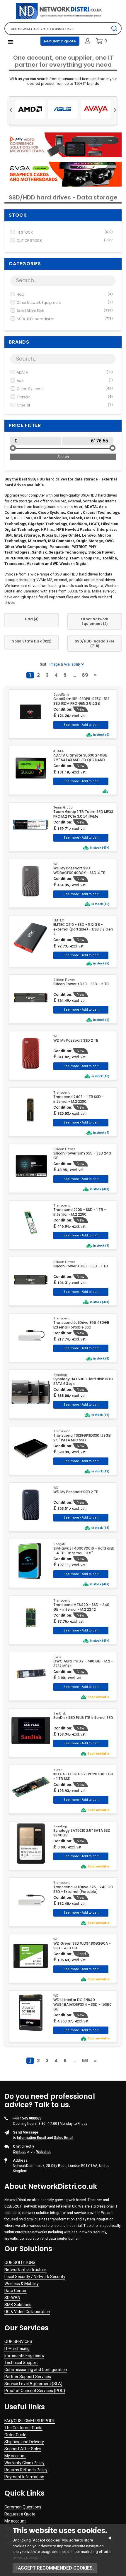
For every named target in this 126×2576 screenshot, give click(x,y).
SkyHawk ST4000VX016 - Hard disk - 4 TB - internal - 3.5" (84, 1551)
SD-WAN (12, 2298)
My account (15, 2456)
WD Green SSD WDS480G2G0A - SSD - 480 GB (82, 1946)
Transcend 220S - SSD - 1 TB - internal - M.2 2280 (80, 1212)
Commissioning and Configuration (36, 2370)
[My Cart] (99, 41)
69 (85, 675)
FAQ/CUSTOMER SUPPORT (30, 2421)
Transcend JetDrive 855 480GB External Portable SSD (81, 1325)
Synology (60, 1375)
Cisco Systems (65, 389)
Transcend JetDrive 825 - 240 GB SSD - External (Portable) (83, 1889)
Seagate (60, 1544)
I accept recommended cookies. (55, 2568)
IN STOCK (65, 232)
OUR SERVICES (18, 2341)
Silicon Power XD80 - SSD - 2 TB (81, 984)
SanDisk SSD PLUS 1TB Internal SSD (83, 1718)
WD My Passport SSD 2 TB (76, 1040)
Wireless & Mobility (22, 2284)
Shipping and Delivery (24, 2442)
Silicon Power (64, 980)
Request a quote (60, 41)
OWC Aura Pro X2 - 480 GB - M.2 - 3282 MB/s (83, 1664)
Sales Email (64, 2138)
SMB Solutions (18, 2305)
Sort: (44, 664)
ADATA (65, 372)
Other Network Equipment (65, 303)
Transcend (62, 1093)
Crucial (65, 405)
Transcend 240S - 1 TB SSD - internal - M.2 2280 (79, 1099)
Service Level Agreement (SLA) (33, 2384)
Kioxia (58, 1770)
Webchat (44, 2152)
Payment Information (24, 2477)
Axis (65, 381)
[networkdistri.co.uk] (63, 11)
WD (56, 864)
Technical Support (21, 2363)
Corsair (65, 397)
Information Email (32, 2138)
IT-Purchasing (17, 2348)
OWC (57, 1657)
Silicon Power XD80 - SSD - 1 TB (81, 1266)
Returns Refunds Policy (26, 2470)
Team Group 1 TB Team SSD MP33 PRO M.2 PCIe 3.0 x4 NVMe (83, 814)
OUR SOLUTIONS (20, 2263)
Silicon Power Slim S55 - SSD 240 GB (82, 1156)
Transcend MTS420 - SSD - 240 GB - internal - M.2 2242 (81, 1607)
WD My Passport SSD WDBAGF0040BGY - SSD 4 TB (79, 871)
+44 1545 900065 (27, 2118)
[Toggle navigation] (11, 42)
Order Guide (15, 2435)
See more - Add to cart (81, 725)
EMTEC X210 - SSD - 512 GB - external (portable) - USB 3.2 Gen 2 (83, 929)
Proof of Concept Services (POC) (35, 2391)
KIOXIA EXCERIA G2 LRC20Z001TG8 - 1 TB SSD (83, 1777)
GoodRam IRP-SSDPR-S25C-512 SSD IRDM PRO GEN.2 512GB (81, 701)
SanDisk (60, 1713)
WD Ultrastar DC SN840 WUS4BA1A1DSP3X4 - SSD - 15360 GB (82, 2005)
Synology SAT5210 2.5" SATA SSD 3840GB (82, 1833)
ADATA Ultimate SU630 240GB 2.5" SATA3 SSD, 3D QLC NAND (80, 758)
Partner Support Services (28, 2377)
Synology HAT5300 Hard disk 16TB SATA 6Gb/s (83, 1381)
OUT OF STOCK (65, 241)
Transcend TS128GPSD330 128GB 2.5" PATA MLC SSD (82, 1438)
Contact (19, 2152)
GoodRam (61, 695)
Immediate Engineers (24, 2356)
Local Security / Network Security (35, 2277)
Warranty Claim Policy (24, 2463)
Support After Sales (23, 2449)
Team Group (63, 808)
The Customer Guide (23, 2428)
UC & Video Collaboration (27, 2312)
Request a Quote (20, 2514)
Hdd (65, 294)
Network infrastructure (25, 2270)
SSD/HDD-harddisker (65, 319)
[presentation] (11, 109)
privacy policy (25, 2557)
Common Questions (23, 2507)
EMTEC (59, 920)
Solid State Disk (65, 311)
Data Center (16, 2291)
